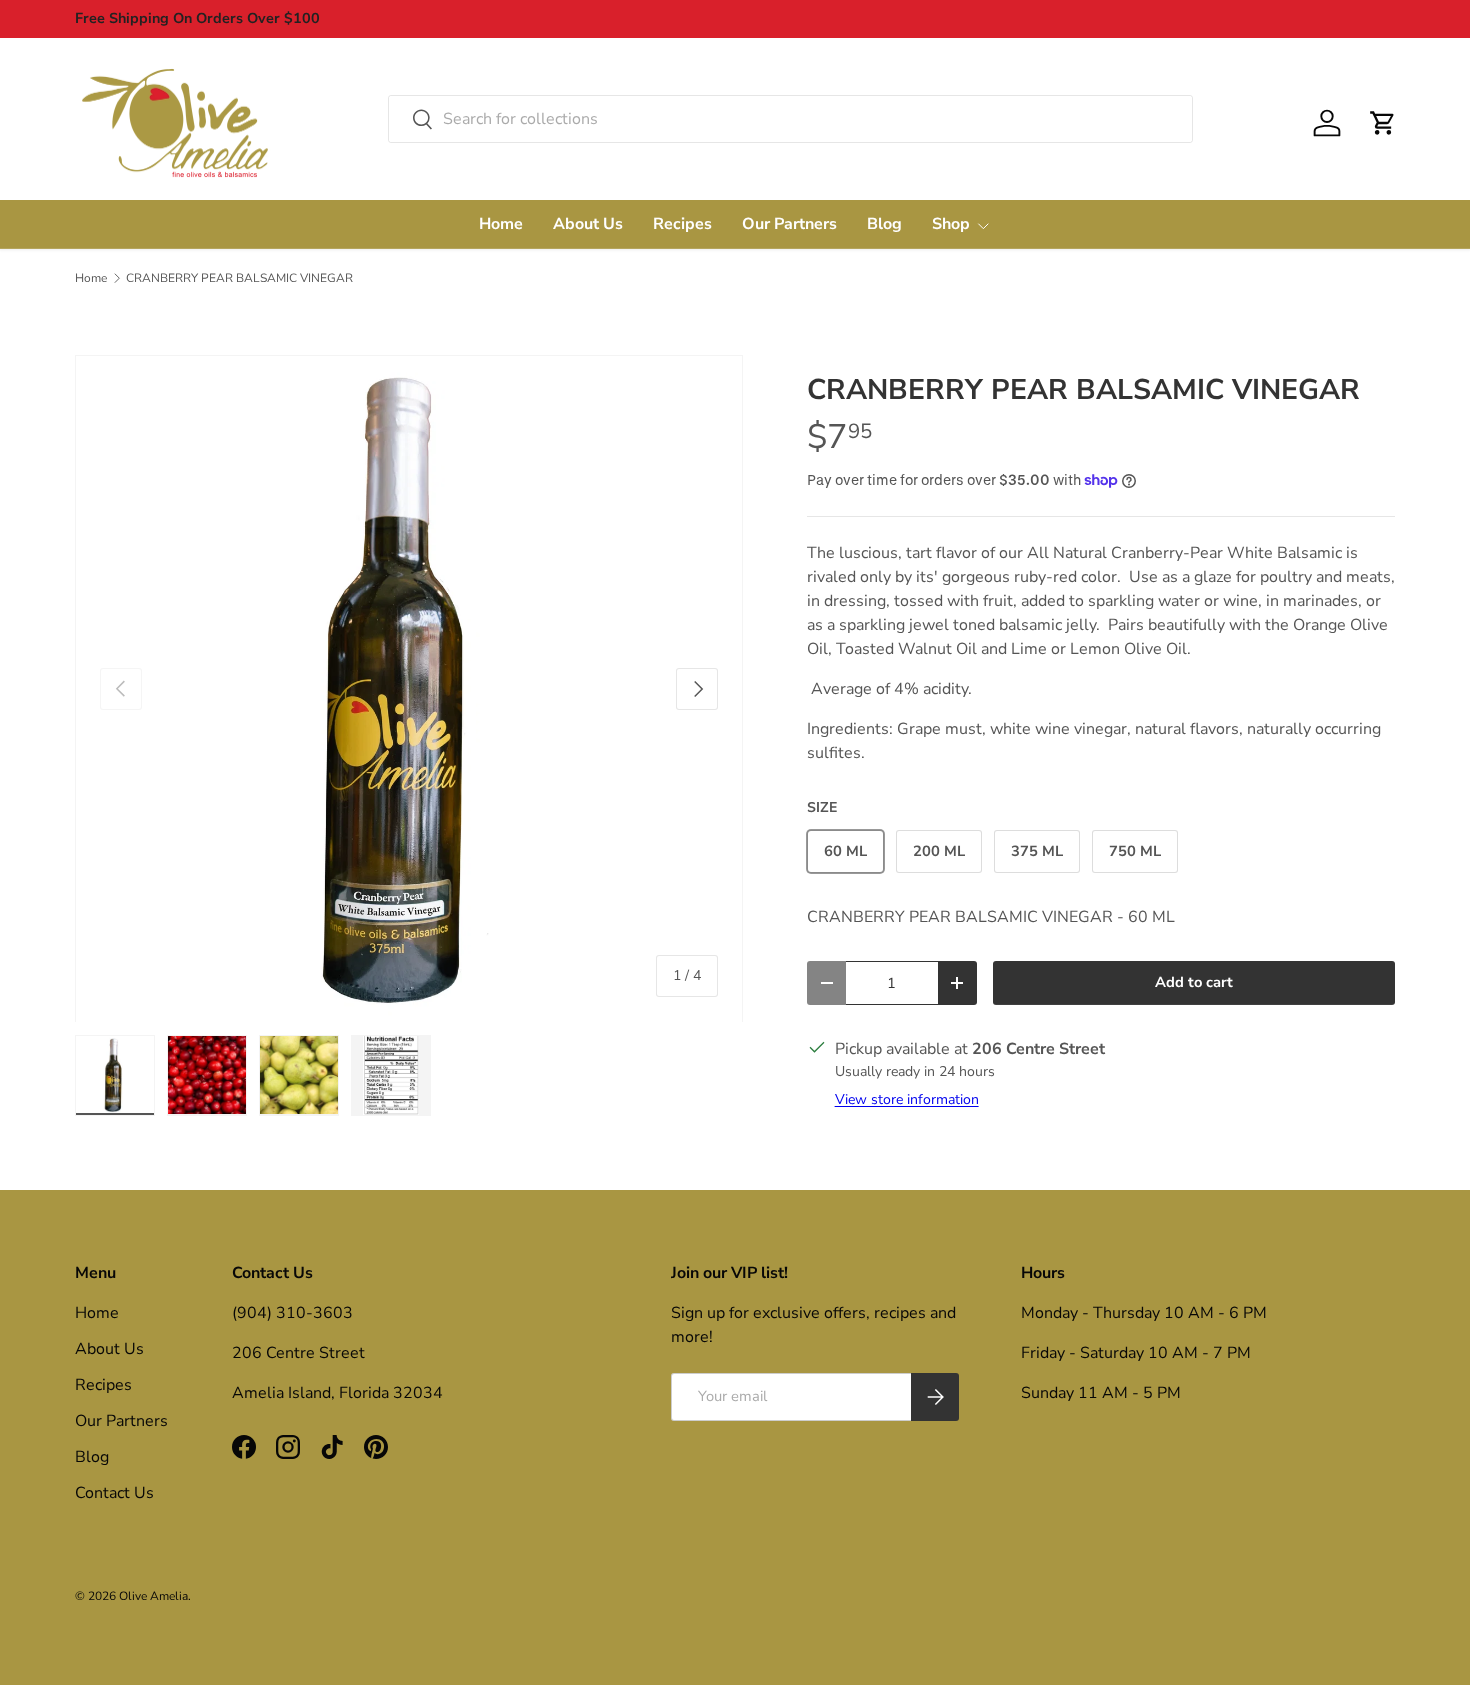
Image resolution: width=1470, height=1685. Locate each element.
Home (501, 224)
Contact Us (114, 1493)
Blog (884, 224)
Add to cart (1194, 982)
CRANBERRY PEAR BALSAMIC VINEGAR (239, 278)
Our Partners (789, 224)
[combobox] (790, 119)
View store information (907, 1099)
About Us (588, 224)
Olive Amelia (153, 1596)
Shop (951, 224)
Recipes (682, 224)
